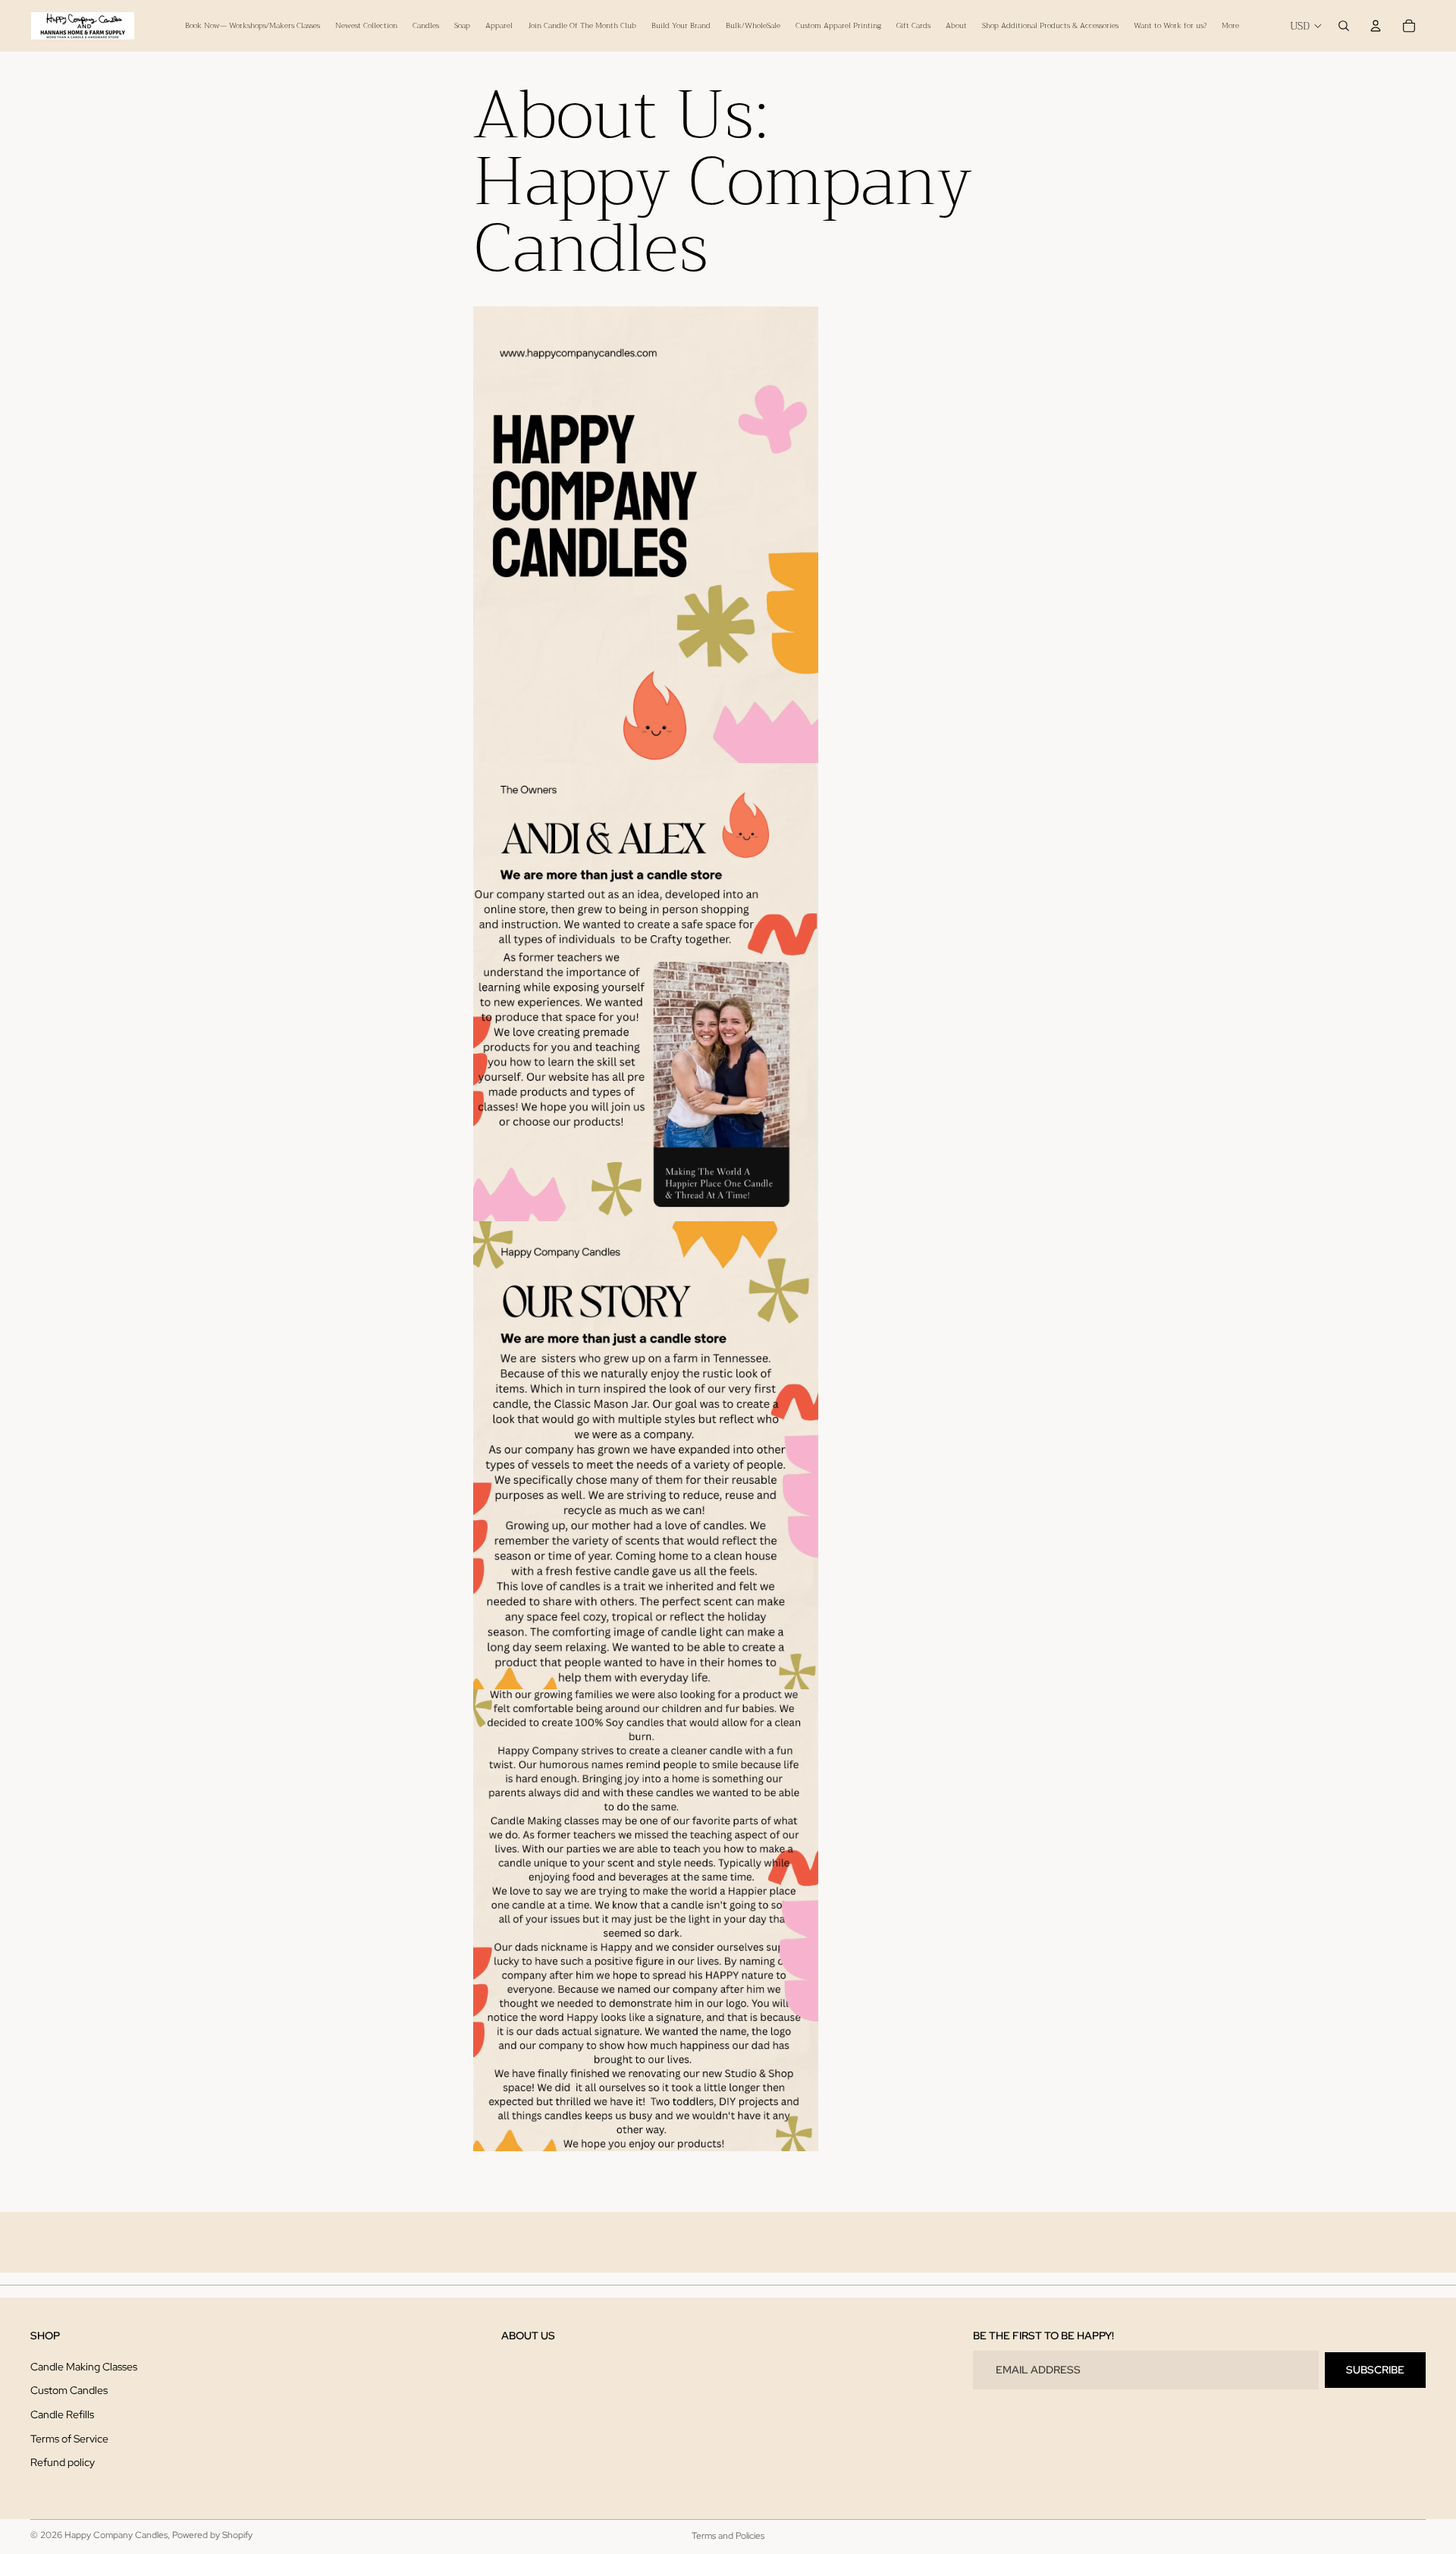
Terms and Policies (728, 2536)
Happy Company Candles (116, 2535)
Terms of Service (69, 2439)
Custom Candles (69, 2391)
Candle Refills (62, 2414)
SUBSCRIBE (1375, 2370)
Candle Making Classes (84, 2367)
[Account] (1376, 26)
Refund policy (63, 2463)
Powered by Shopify (212, 2535)
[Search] (1344, 26)
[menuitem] (1230, 26)
